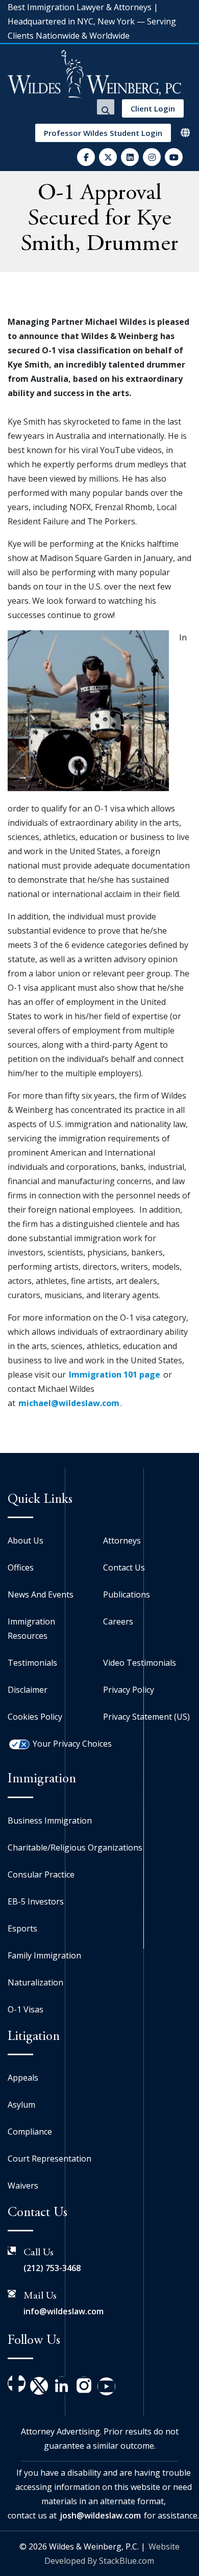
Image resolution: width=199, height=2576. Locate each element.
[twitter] (108, 157)
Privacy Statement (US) (146, 1717)
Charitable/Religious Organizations (75, 1847)
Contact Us (124, 1567)
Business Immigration (50, 1821)
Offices (21, 1567)
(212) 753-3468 (52, 2268)
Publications (127, 1594)
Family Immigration (44, 1955)
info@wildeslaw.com (64, 2311)
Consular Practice (41, 1874)
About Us (26, 1541)
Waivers (23, 2186)
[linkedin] (130, 157)
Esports (22, 1928)
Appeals (23, 2078)
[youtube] (174, 157)
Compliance (30, 2132)
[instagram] (152, 157)
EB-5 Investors (36, 1901)
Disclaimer (28, 1690)
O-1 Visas (26, 2009)
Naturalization (35, 1982)
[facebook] (86, 157)
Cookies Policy (35, 1717)
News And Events (41, 1594)
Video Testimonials (140, 1663)
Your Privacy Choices (72, 1744)
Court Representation (49, 2159)
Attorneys (122, 1541)
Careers (118, 1621)
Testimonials (32, 1663)
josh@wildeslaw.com (100, 2515)
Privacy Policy (129, 1690)
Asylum (21, 2105)
